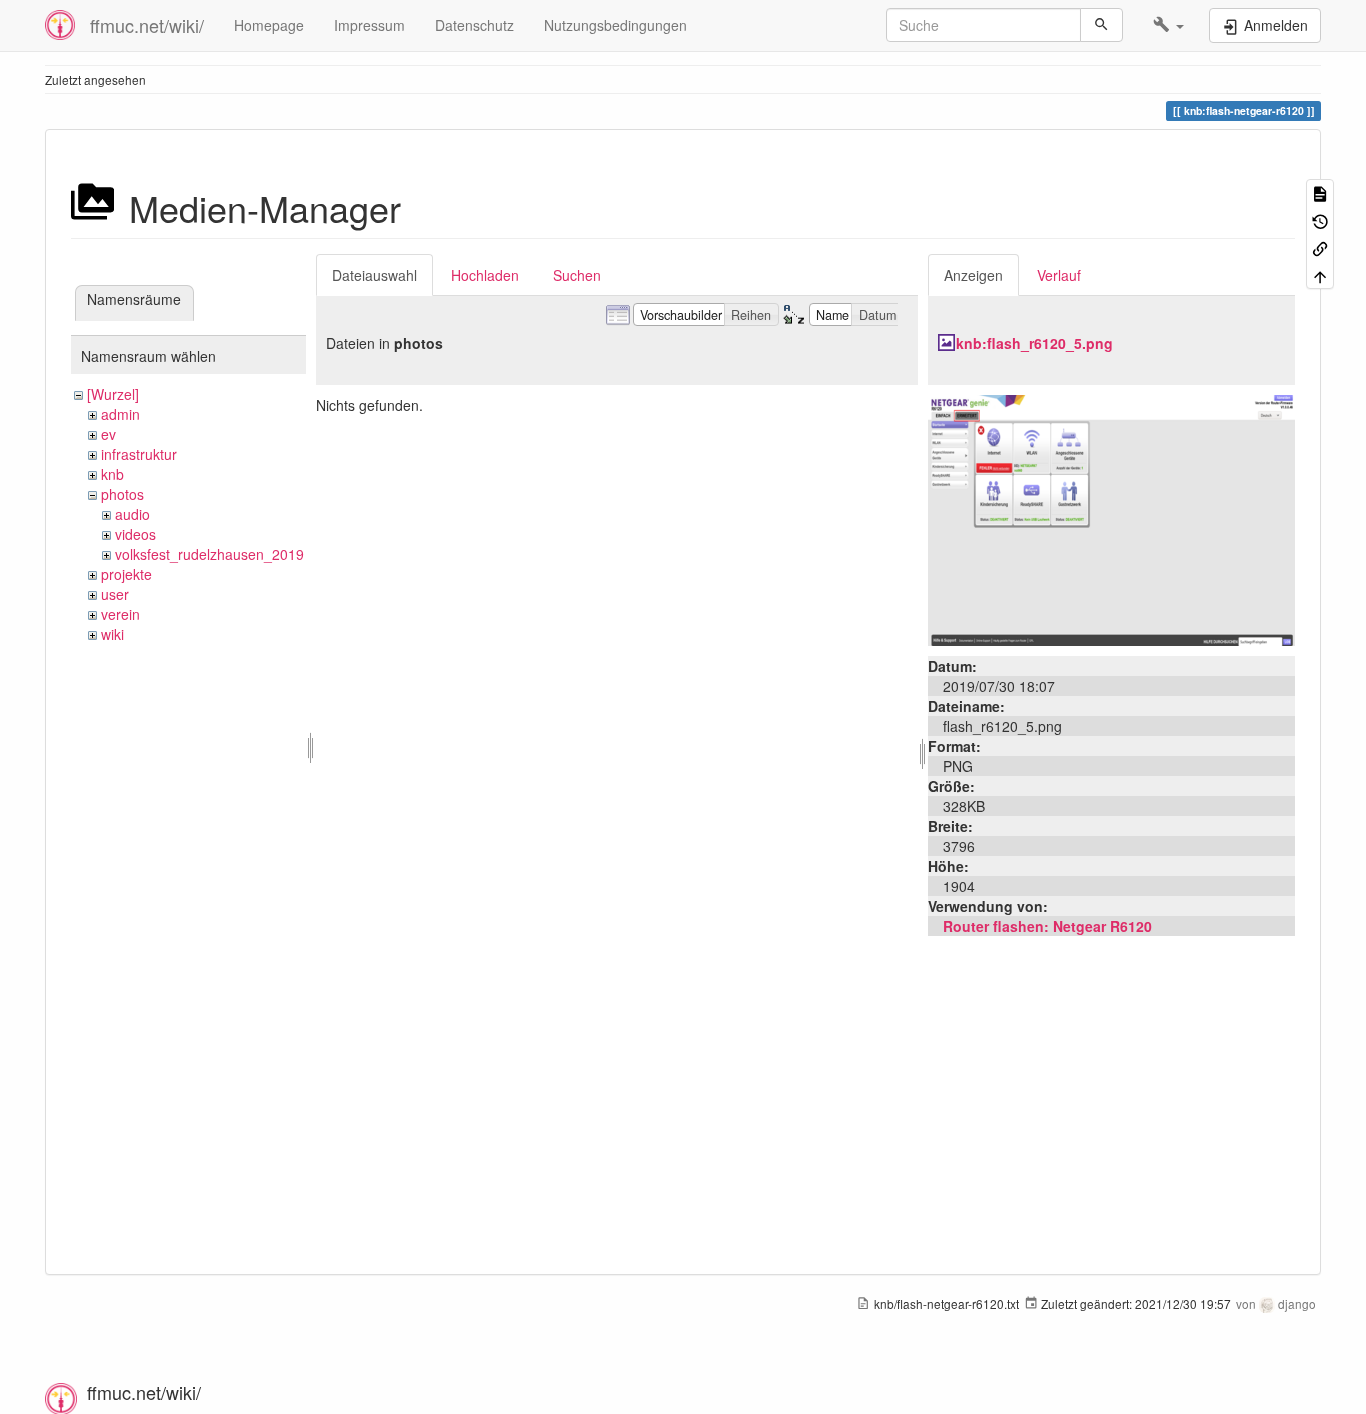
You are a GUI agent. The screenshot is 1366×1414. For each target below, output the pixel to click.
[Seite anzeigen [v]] (1320, 192)
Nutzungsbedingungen (615, 25)
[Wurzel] (113, 394)
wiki (112, 634)
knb (112, 474)
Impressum (369, 25)
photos (122, 494)
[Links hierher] (1320, 247)
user (115, 594)
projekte (126, 574)
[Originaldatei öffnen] (1111, 518)
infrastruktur (139, 454)
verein (120, 614)
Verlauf (1059, 275)
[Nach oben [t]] (1320, 274)
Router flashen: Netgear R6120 (1047, 926)
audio (132, 514)
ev (108, 434)
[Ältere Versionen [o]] (1320, 219)
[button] (1168, 25)
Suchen (577, 275)
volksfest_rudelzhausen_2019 (209, 554)
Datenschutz (474, 25)
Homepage (269, 25)
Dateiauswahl (374, 275)
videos (135, 534)
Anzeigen (973, 275)
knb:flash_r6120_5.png (1034, 343)
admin (120, 414)
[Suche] (1101, 25)
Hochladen (485, 275)
